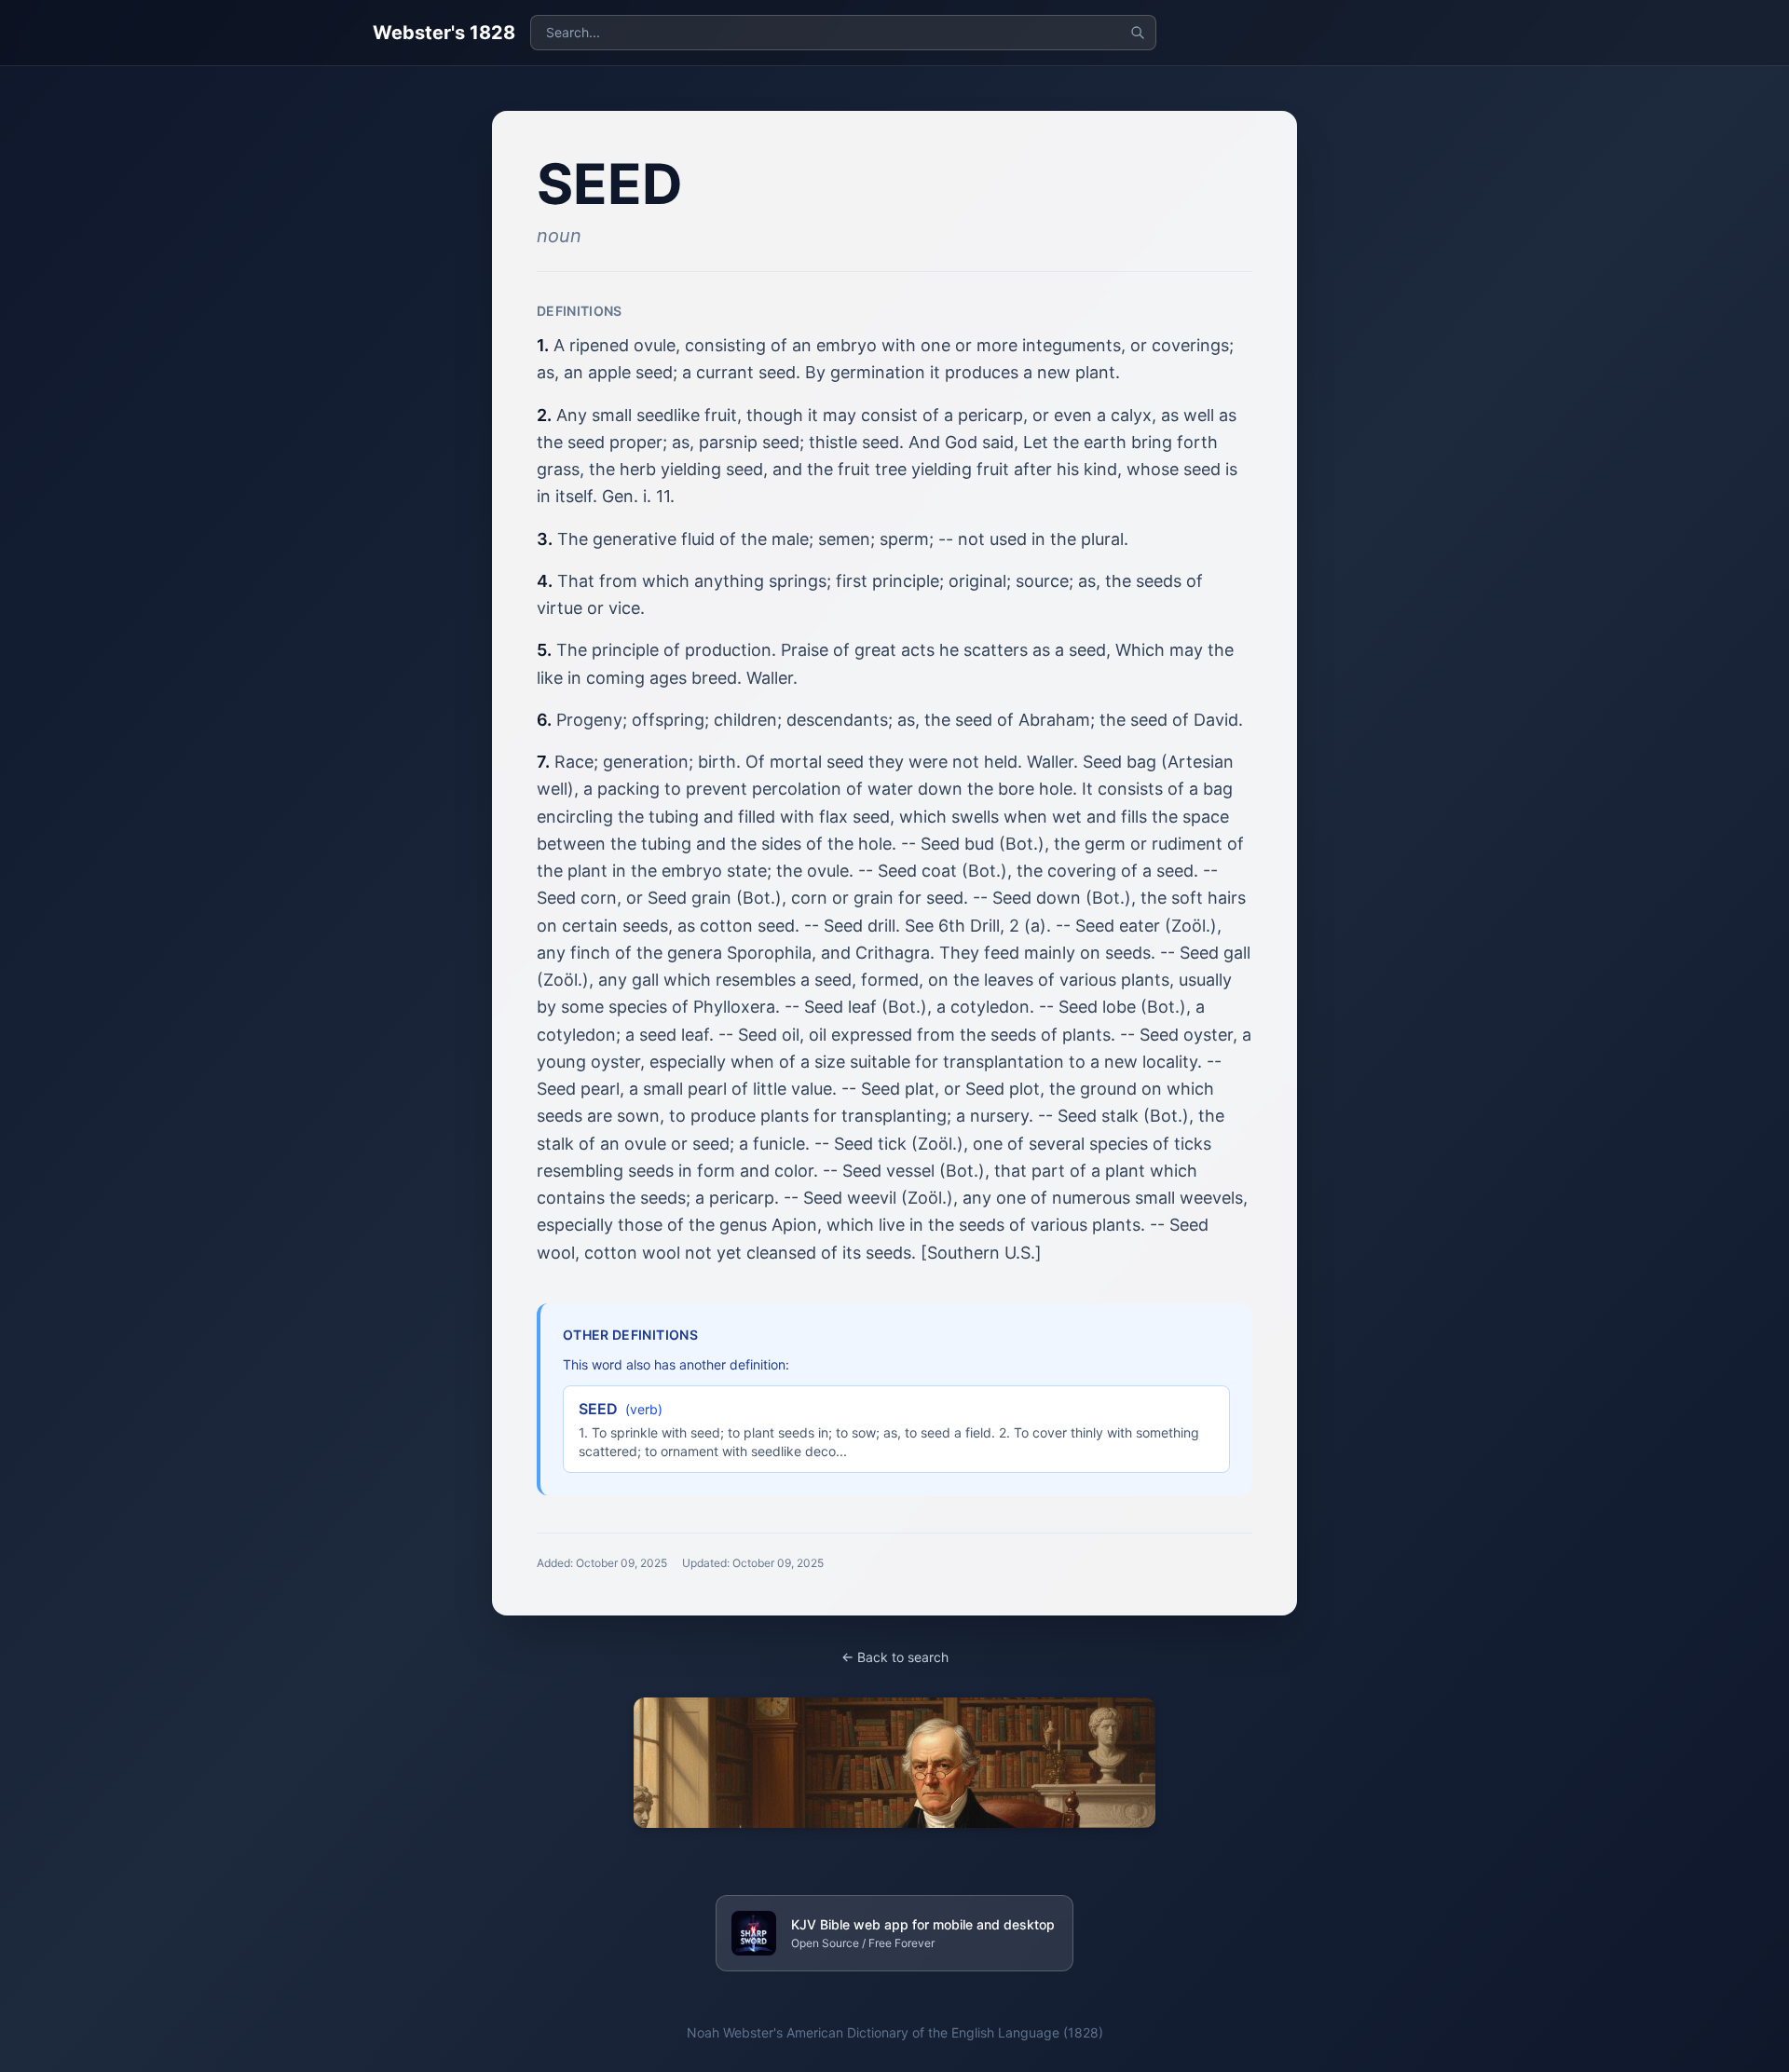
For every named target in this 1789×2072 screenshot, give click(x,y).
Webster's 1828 (444, 33)
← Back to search (895, 1657)
